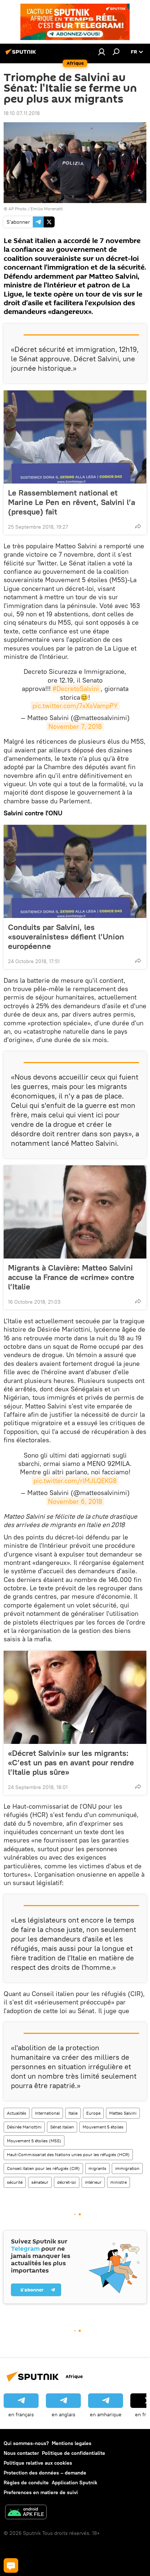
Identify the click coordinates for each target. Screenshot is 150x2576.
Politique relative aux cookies (38, 2463)
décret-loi (67, 2182)
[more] (138, 526)
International (47, 2113)
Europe (93, 2113)
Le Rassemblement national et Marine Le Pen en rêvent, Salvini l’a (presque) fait (72, 502)
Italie (73, 2113)
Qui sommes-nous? (26, 2443)
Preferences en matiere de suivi (41, 2492)
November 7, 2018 (75, 726)
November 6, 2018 (75, 1501)
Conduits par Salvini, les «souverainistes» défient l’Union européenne (66, 937)
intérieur (93, 2182)
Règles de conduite (26, 2482)
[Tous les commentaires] (11, 2565)
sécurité (15, 2182)
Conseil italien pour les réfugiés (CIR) (43, 2168)
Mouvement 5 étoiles (103, 2127)
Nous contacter (21, 2453)
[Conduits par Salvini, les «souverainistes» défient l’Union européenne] (75, 871)
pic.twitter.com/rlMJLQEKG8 (75, 1481)
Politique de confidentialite (74, 2453)
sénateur (40, 2182)
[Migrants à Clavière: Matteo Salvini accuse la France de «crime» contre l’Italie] (75, 1212)
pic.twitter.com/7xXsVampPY (75, 706)
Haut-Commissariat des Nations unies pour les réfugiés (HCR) (68, 2154)
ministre (119, 2182)
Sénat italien (62, 2127)
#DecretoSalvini (76, 689)
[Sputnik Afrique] (22, 55)
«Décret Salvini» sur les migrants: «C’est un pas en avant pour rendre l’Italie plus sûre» (71, 1762)
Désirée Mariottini (24, 2127)
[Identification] (102, 52)
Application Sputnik (74, 2482)
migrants (97, 2168)
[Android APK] (26, 2513)
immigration (127, 2168)
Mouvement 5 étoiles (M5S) (34, 2141)
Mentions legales (72, 2443)
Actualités (17, 2113)
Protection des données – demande (45, 2473)
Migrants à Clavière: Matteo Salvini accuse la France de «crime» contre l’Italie (71, 1277)
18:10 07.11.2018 (22, 113)
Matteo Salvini (123, 2113)
